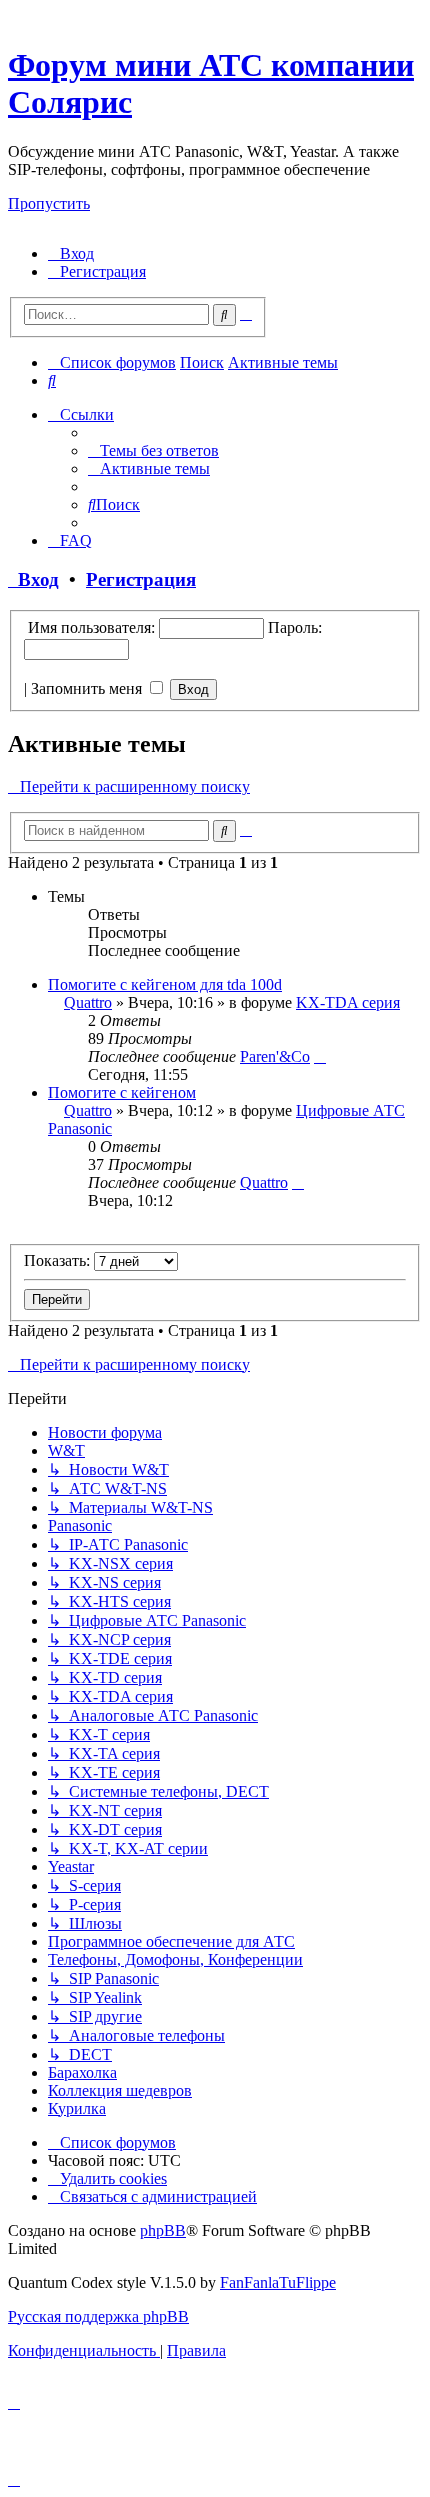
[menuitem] (71, 253)
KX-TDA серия (348, 1002)
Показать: (59, 1260)
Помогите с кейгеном (122, 1092)
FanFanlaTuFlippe (278, 2282)
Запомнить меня (88, 688)
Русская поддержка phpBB (98, 2316)
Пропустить (49, 203)
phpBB (163, 2230)
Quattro (88, 1002)
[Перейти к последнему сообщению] (320, 1056)
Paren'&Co (275, 1056)
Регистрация (141, 579)
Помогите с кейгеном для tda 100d (165, 984)
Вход (33, 579)
